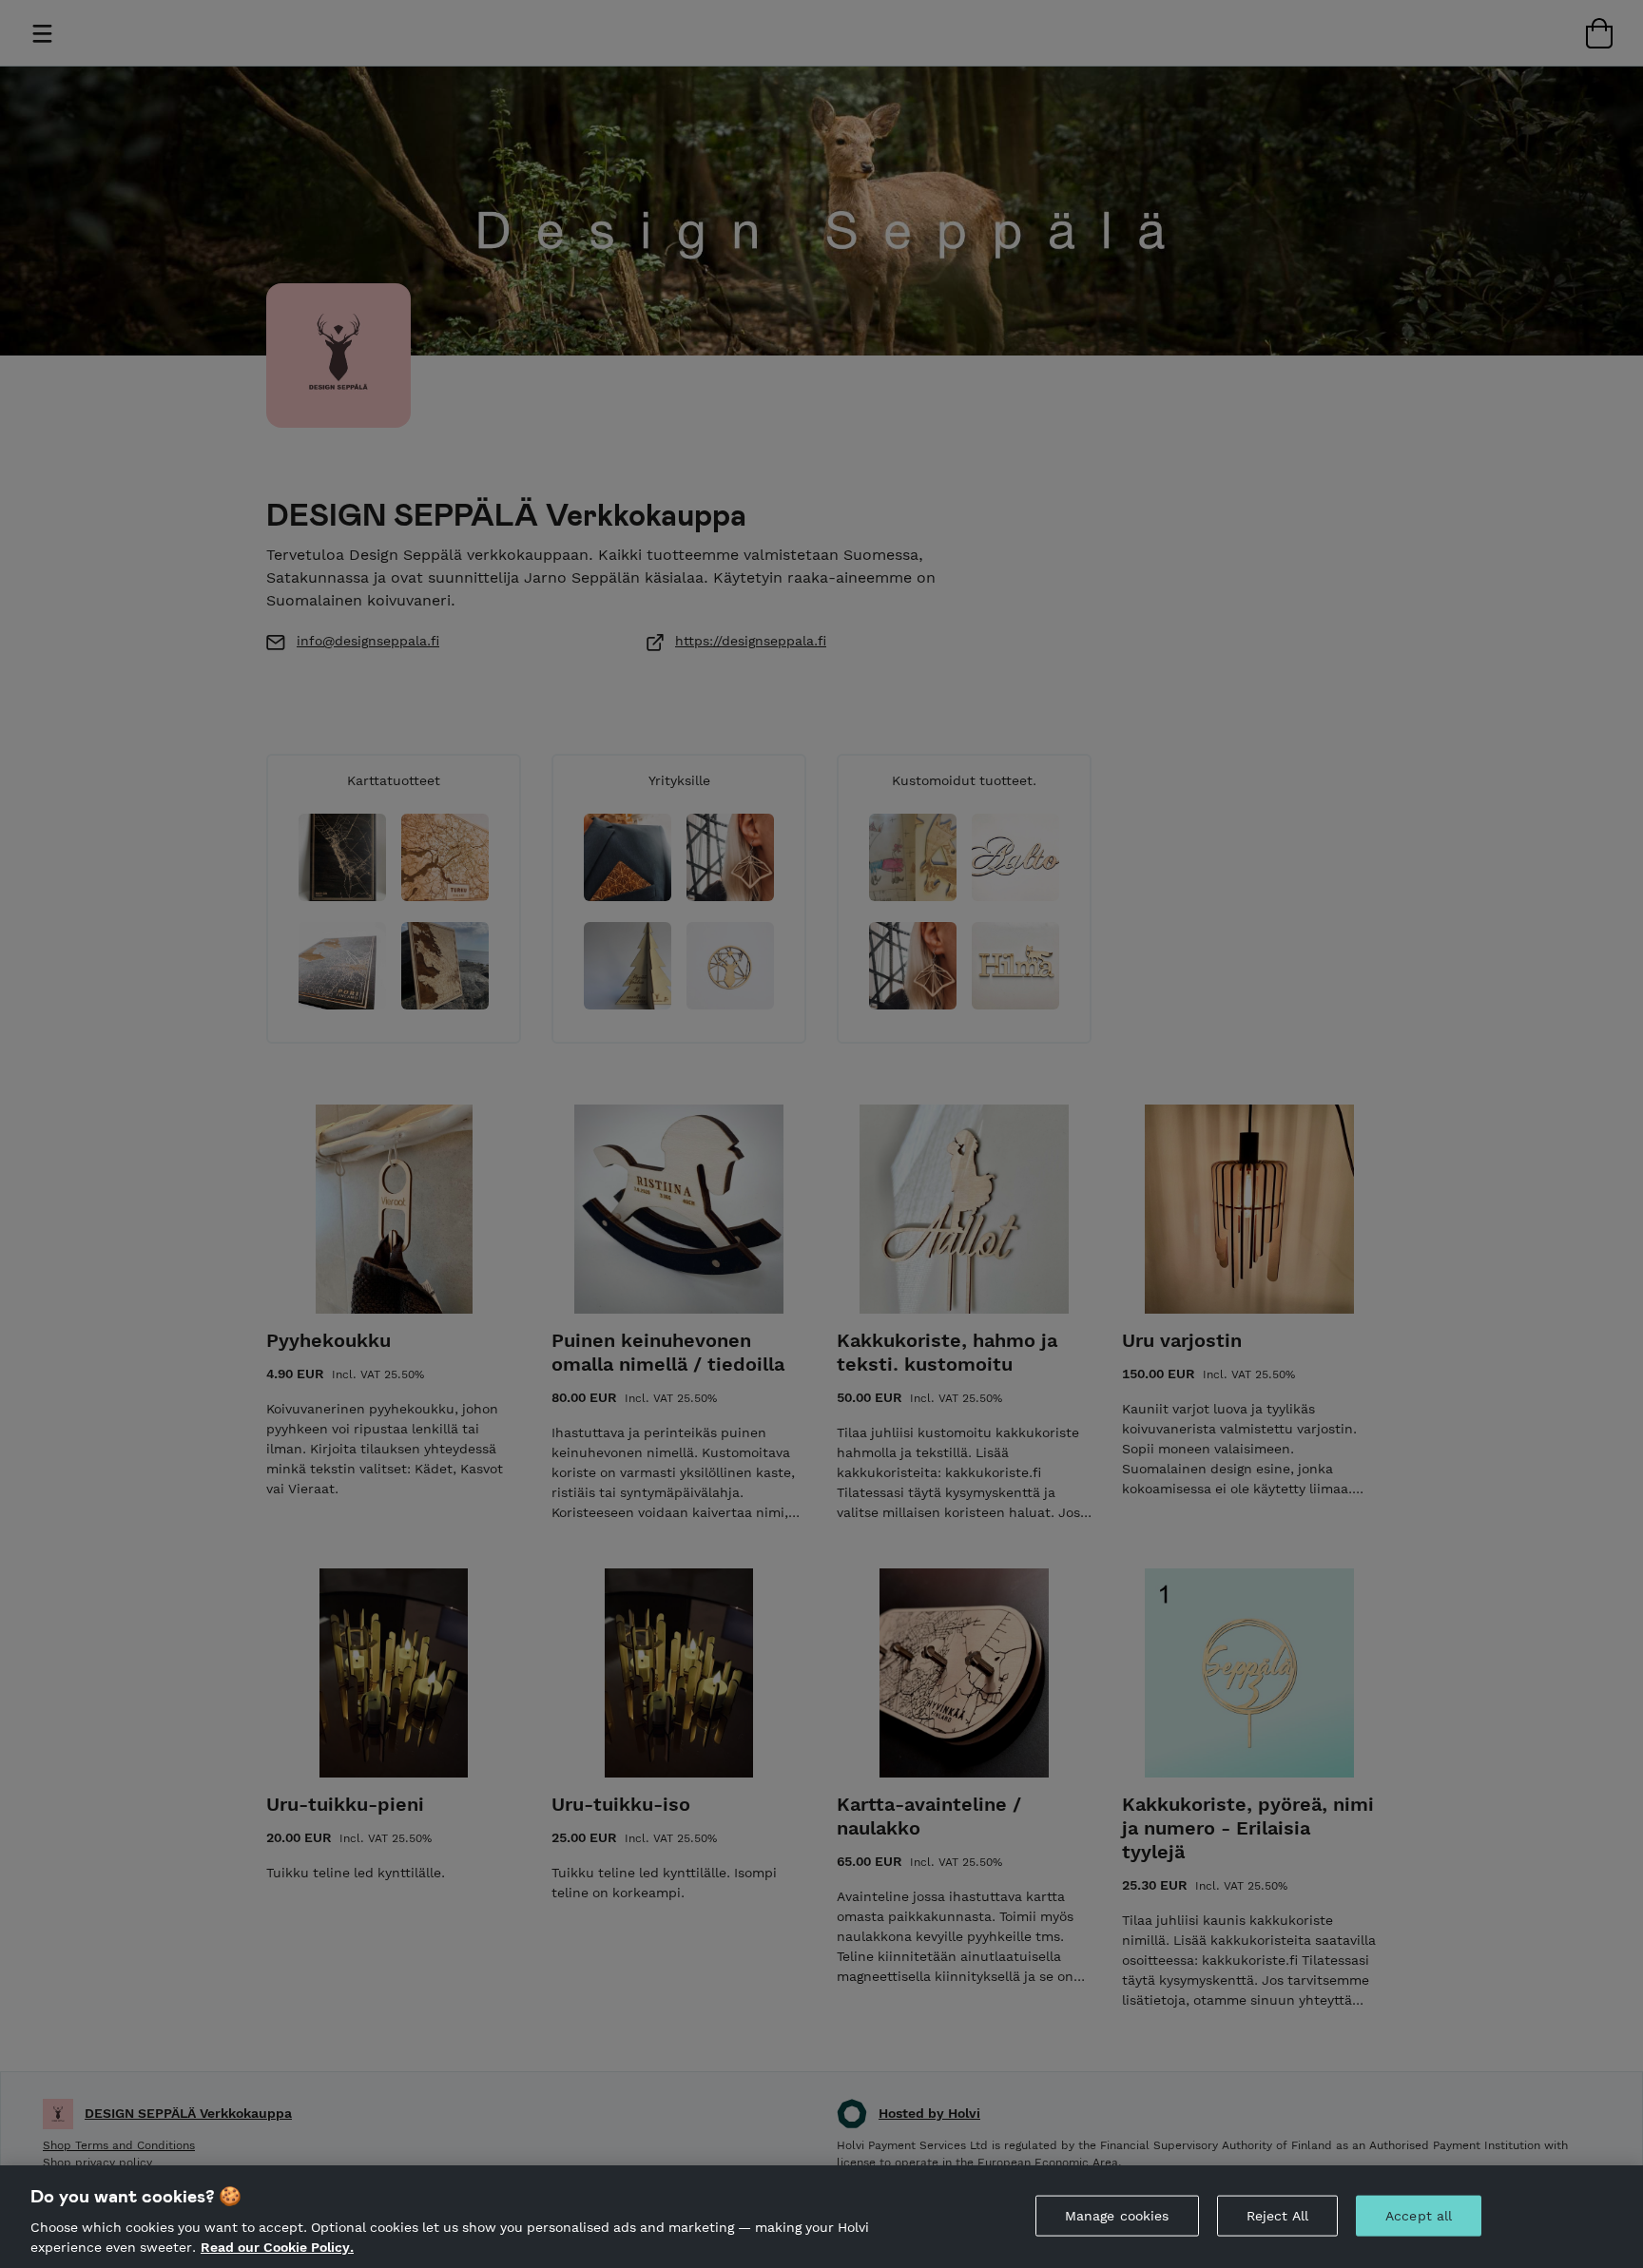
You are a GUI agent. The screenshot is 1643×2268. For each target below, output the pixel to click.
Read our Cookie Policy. (277, 2247)
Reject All (1277, 2216)
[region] (821, 2217)
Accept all (1419, 2216)
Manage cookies (1117, 2216)
